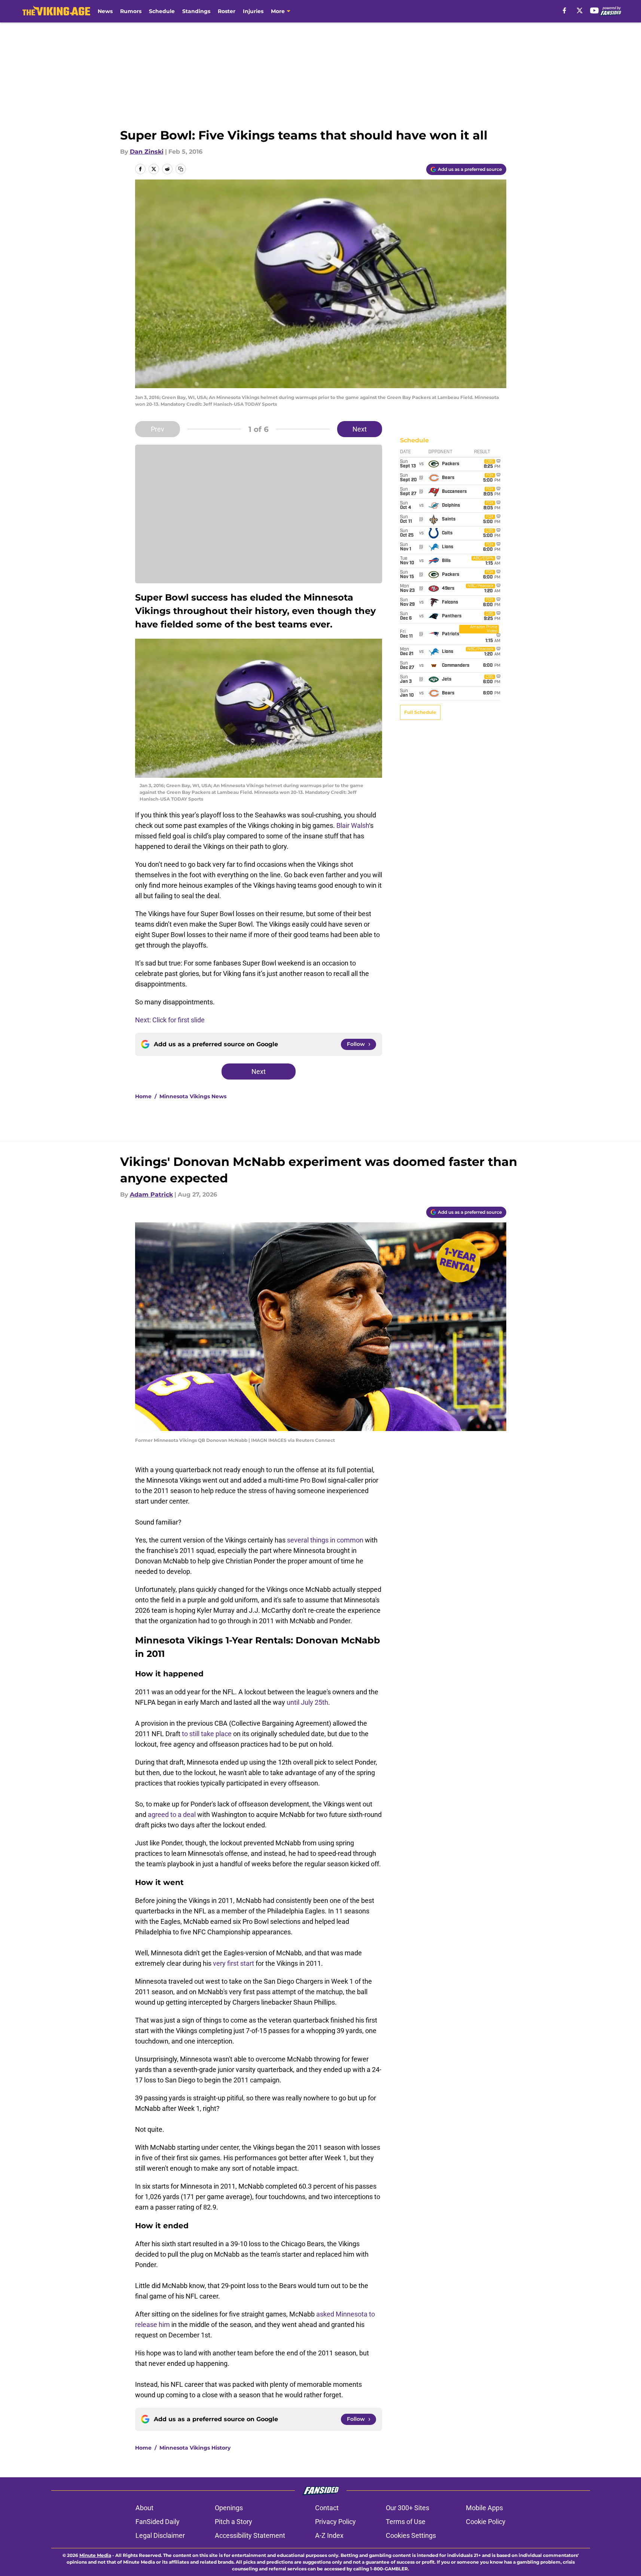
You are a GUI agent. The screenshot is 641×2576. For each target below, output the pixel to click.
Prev (158, 429)
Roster (227, 11)
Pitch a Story (233, 2522)
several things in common (325, 1540)
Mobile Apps (484, 2508)
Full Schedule (420, 712)
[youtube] (594, 10)
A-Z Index (329, 2535)
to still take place (207, 1734)
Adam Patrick (151, 1195)
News (105, 11)
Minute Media (95, 2555)
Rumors (131, 11)
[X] (580, 10)
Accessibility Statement (250, 2535)
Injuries (253, 11)
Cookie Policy (486, 2522)
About (144, 2508)
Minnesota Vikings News (193, 1096)
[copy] (181, 169)
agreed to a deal (172, 1814)
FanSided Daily (158, 2522)
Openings (229, 2508)
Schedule (162, 11)
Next (360, 429)
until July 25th (307, 1702)
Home (143, 1096)
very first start (234, 1963)
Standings (196, 11)
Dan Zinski (147, 152)
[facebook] (564, 10)
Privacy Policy (335, 2522)
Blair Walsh (353, 825)
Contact (327, 2508)
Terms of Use (406, 2522)
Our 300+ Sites (408, 2508)
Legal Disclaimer (160, 2535)
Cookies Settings (411, 2535)
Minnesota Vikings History (195, 2448)
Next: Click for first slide (170, 1020)
